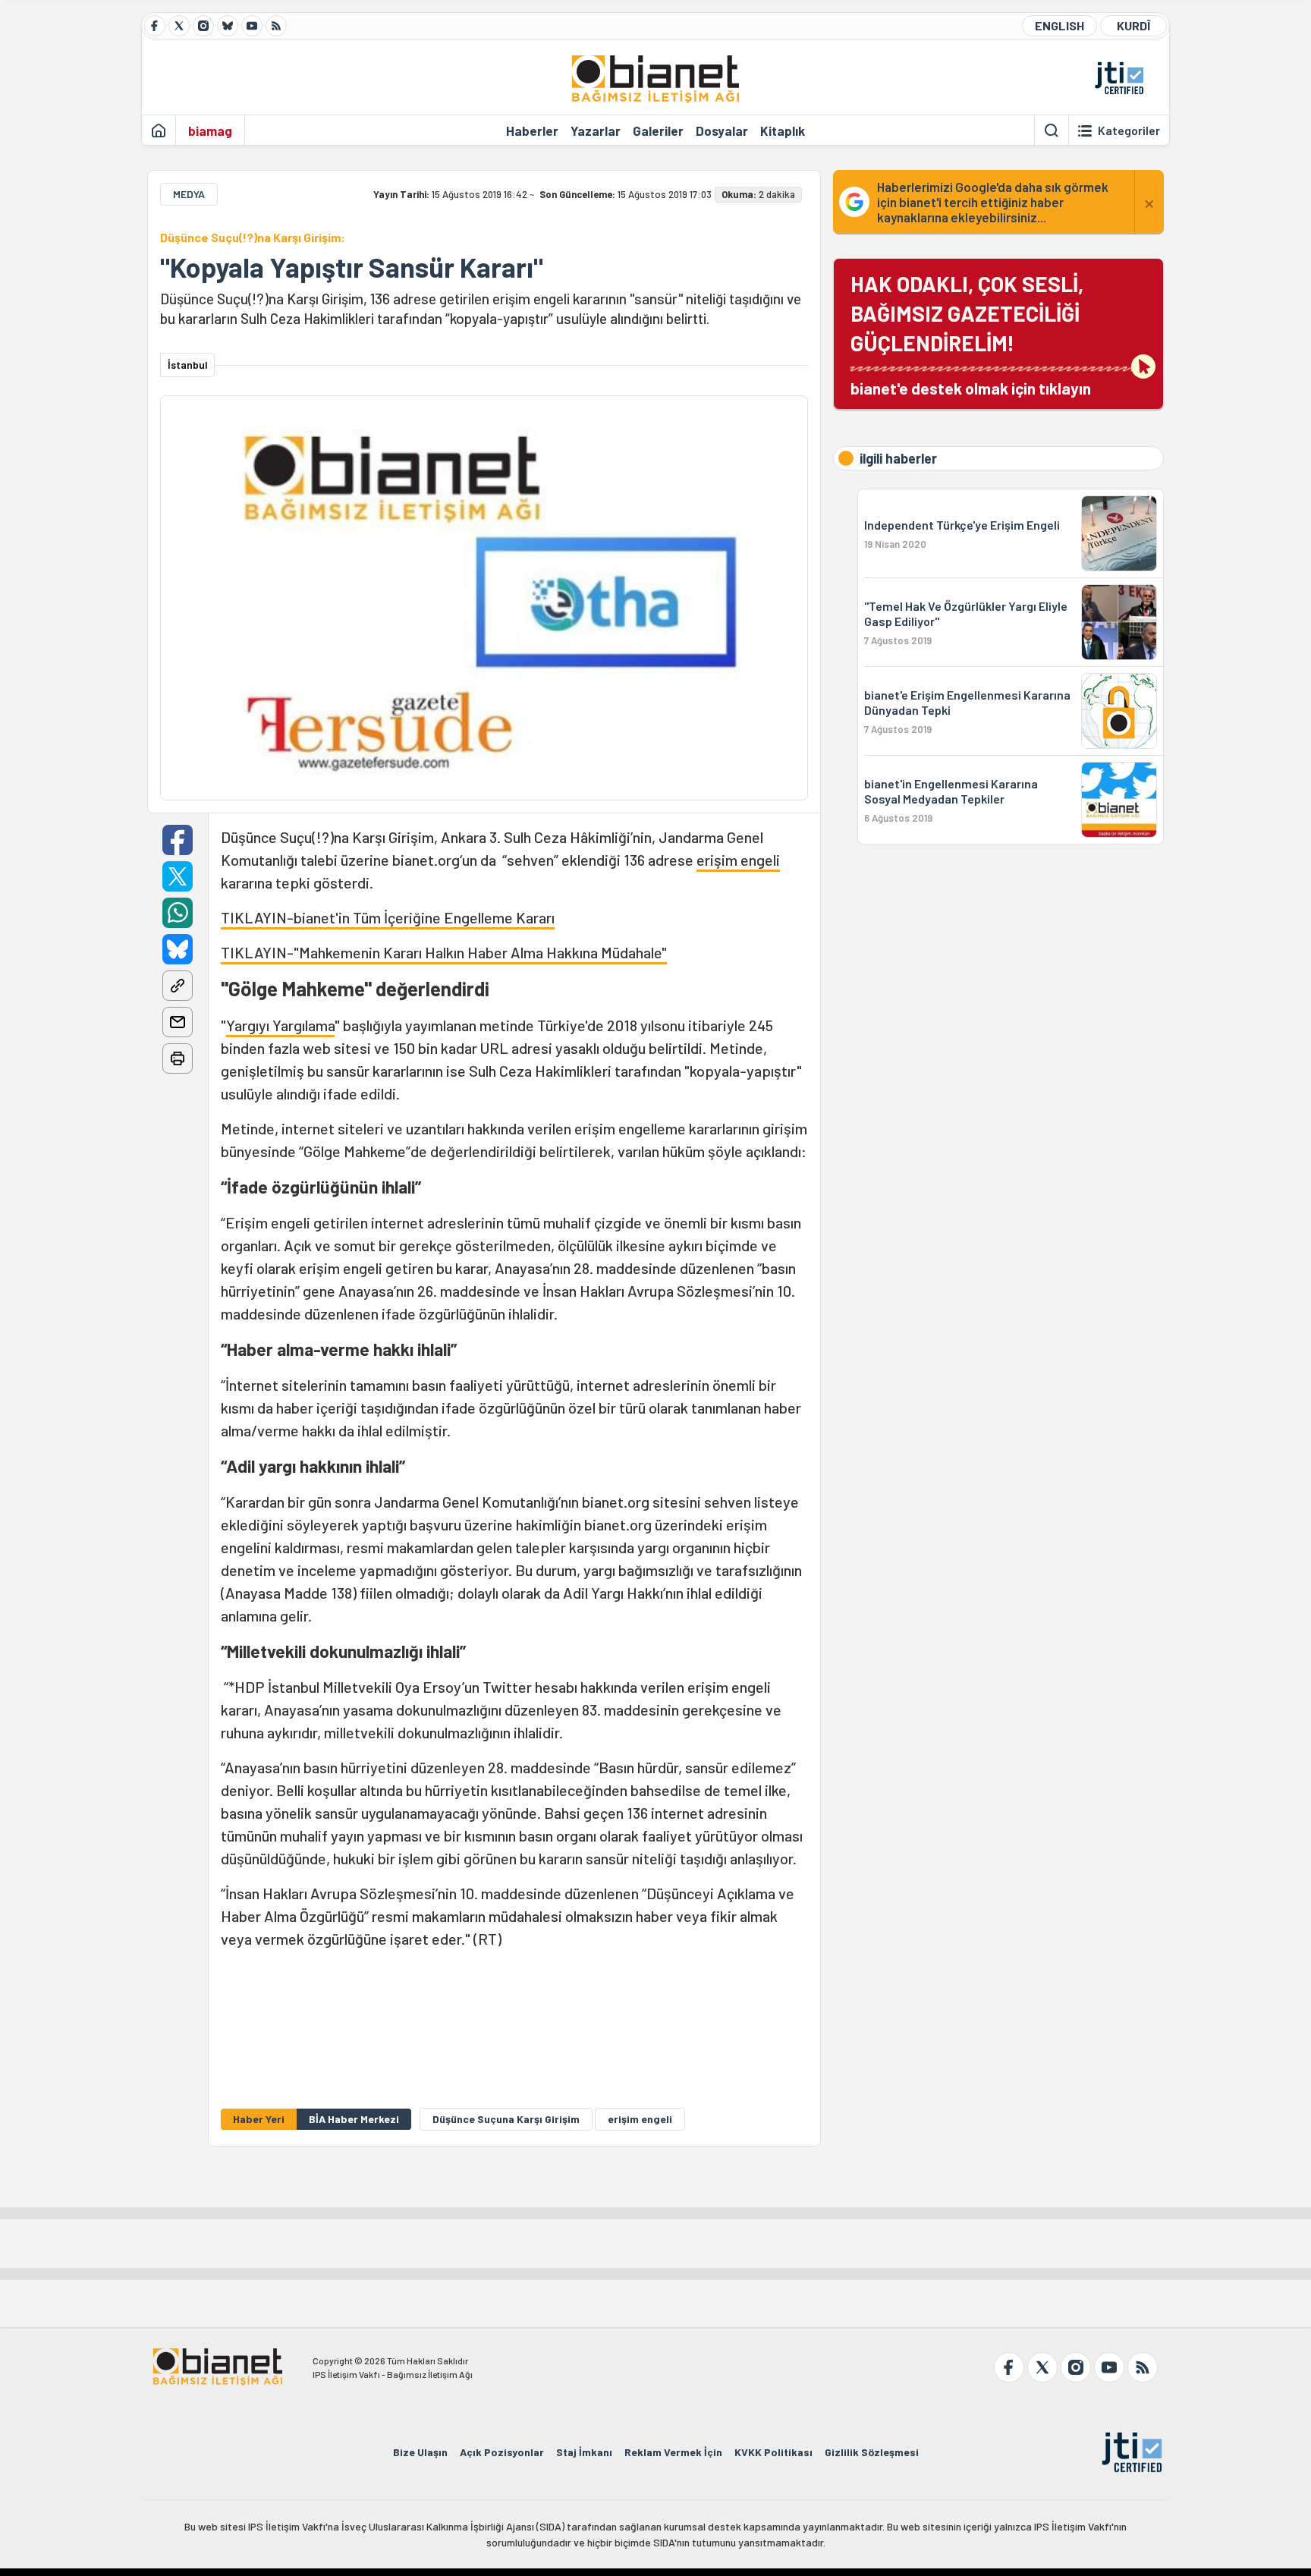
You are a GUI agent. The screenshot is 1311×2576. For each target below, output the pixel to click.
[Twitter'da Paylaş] (178, 876)
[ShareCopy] (178, 986)
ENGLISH (1059, 25)
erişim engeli (738, 860)
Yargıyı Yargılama (280, 1025)
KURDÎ (1133, 25)
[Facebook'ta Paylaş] (178, 840)
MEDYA (189, 194)
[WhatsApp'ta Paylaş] (178, 913)
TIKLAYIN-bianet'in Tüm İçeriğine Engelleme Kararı (388, 917)
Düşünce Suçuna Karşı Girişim (506, 2119)
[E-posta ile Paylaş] (178, 1022)
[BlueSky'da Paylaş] (178, 949)
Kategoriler (1129, 131)
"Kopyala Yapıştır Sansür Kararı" (352, 267)
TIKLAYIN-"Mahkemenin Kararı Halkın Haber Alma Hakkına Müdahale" (444, 952)
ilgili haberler (898, 458)
